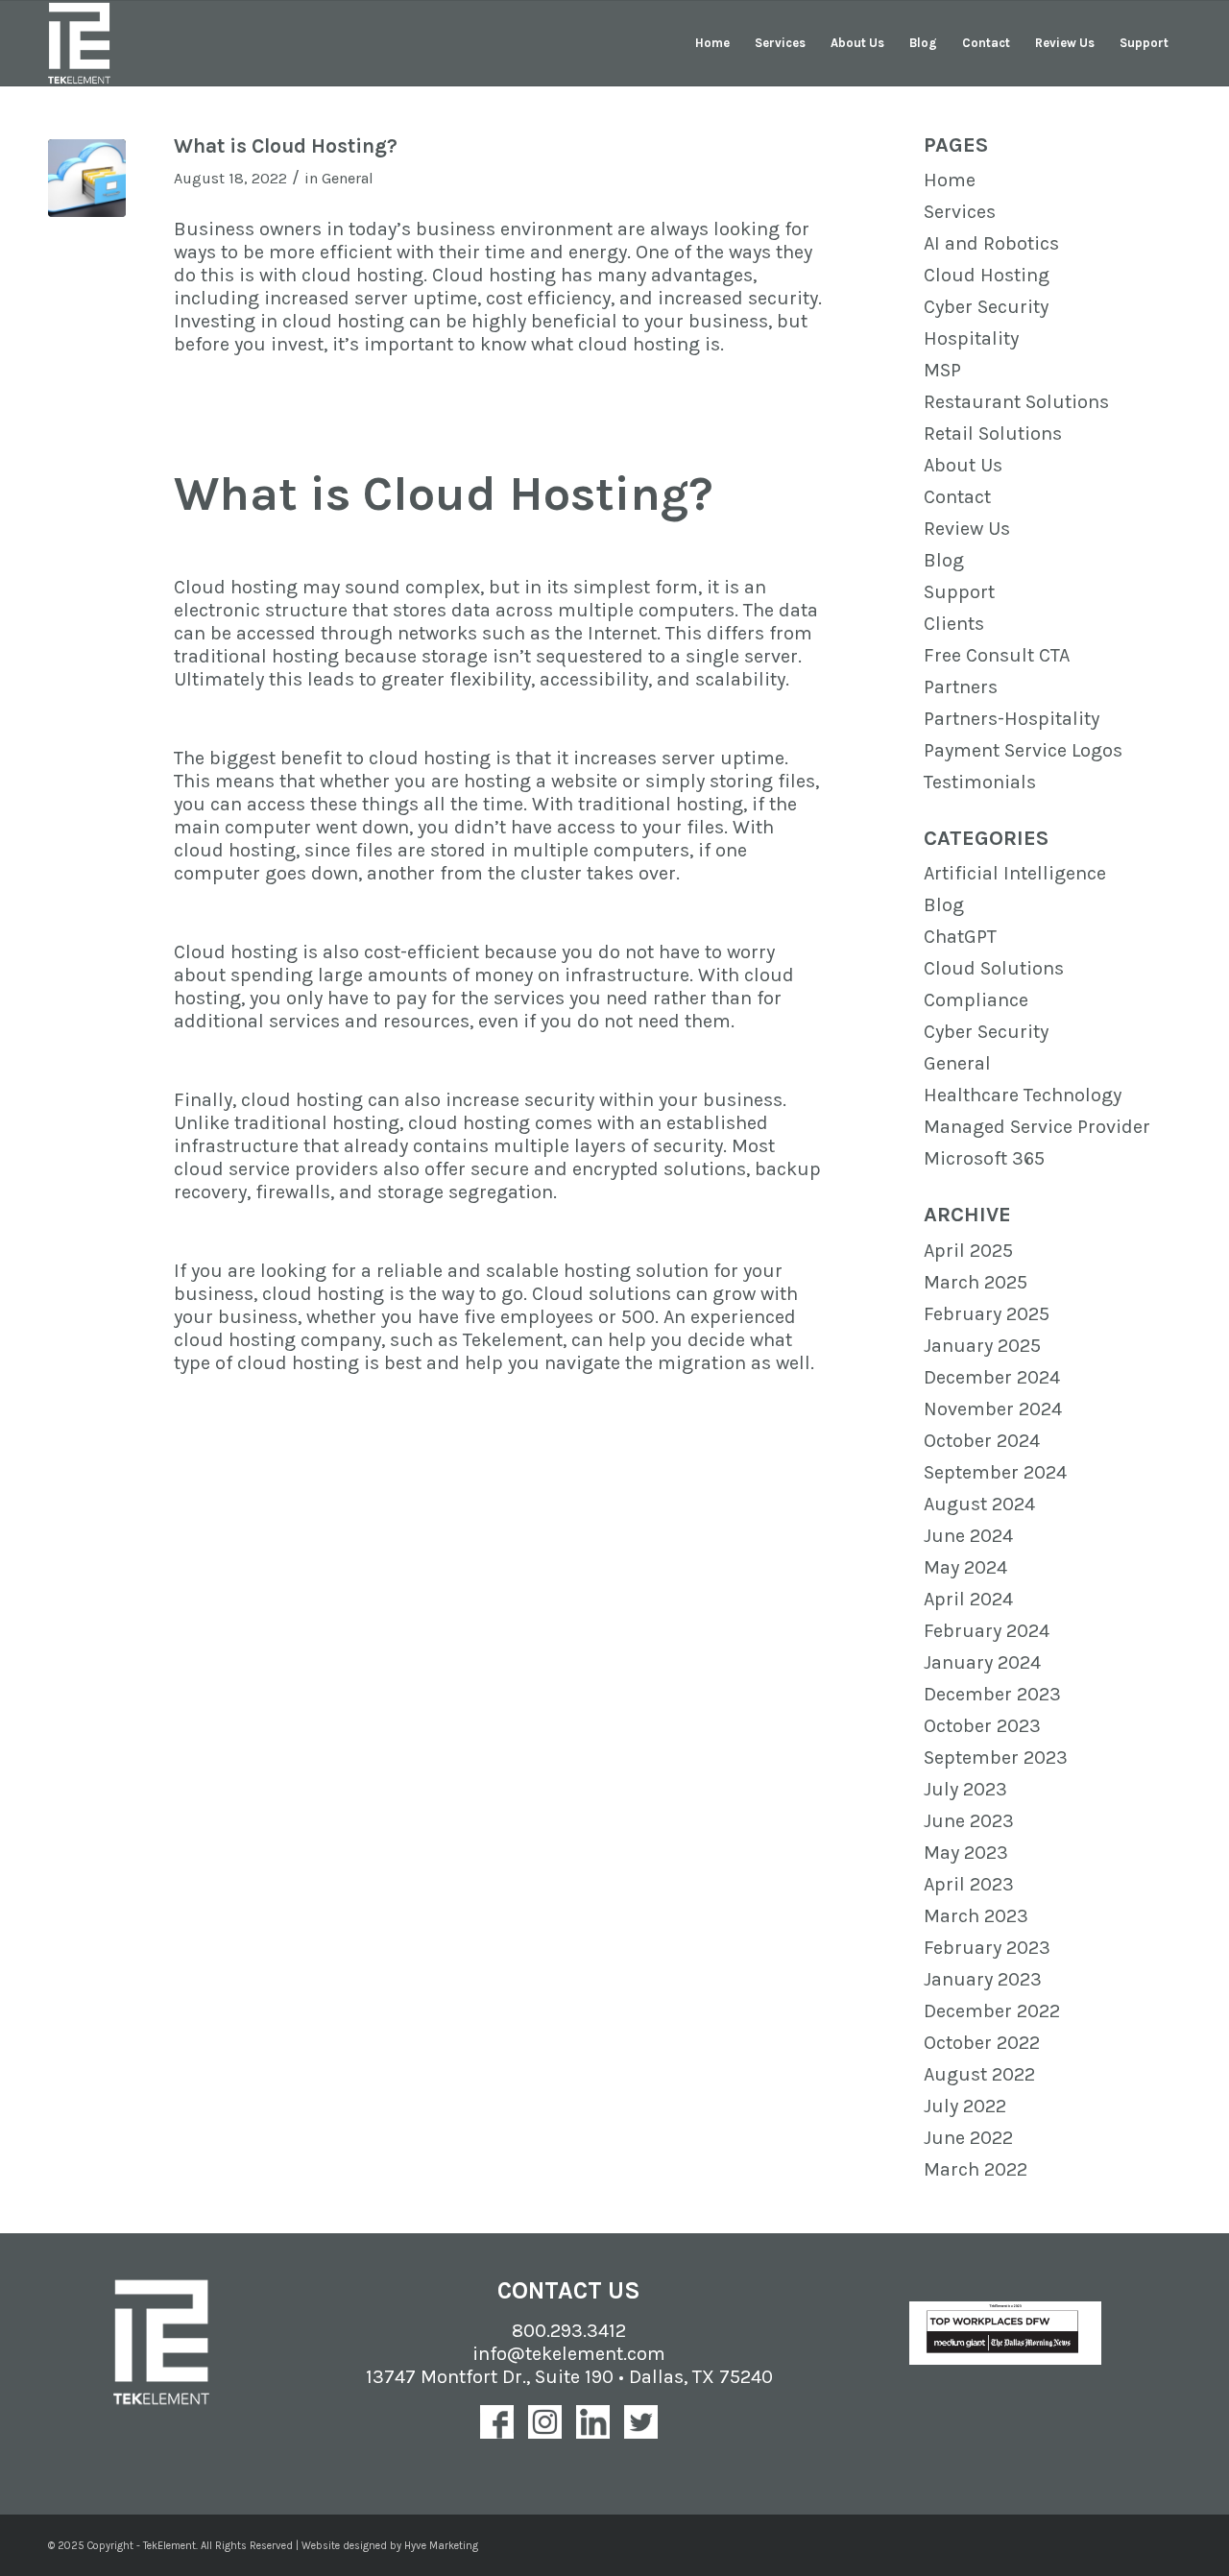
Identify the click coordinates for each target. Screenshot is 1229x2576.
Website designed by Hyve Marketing (390, 2546)
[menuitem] (712, 43)
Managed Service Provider (1037, 1127)
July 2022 (965, 2106)
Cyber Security (986, 307)
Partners (961, 687)
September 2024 (995, 1472)
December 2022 (992, 2011)
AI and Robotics (991, 243)
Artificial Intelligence (1015, 873)
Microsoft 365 (984, 1158)
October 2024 (982, 1441)
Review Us (967, 529)
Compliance (976, 1000)
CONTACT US (569, 2290)
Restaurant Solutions (1016, 402)
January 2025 (982, 1346)
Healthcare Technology (1023, 1095)
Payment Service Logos (1023, 750)
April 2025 (968, 1251)
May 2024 (965, 1567)
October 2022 (982, 2043)
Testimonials (980, 782)
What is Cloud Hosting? (286, 146)
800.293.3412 (569, 2331)
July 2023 (965, 1789)
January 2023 (983, 1979)
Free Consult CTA (997, 655)
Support (959, 592)
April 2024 (968, 1599)
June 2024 (968, 1536)
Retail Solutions (993, 433)
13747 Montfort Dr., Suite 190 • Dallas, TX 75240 (569, 2377)
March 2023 (976, 1916)
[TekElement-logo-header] (79, 43)
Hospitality (971, 338)
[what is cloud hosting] (87, 178)
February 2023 (987, 1948)
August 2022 (979, 2074)
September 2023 (996, 1757)
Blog (944, 560)
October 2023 (982, 1726)
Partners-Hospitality (1012, 719)
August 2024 (979, 1504)
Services (960, 212)
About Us (963, 465)
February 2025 (987, 1314)
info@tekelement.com (569, 2354)
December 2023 (992, 1694)
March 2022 (976, 2169)
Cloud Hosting (987, 275)
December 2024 (992, 1377)
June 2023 (969, 1821)
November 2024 (993, 1409)
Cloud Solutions (994, 968)
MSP (942, 370)
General (348, 178)
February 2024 (987, 1631)
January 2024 (982, 1662)
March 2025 (976, 1282)
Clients (954, 624)
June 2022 (968, 2138)
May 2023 (966, 1853)
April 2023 (969, 1884)
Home (950, 180)
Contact (957, 497)
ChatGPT (960, 937)
